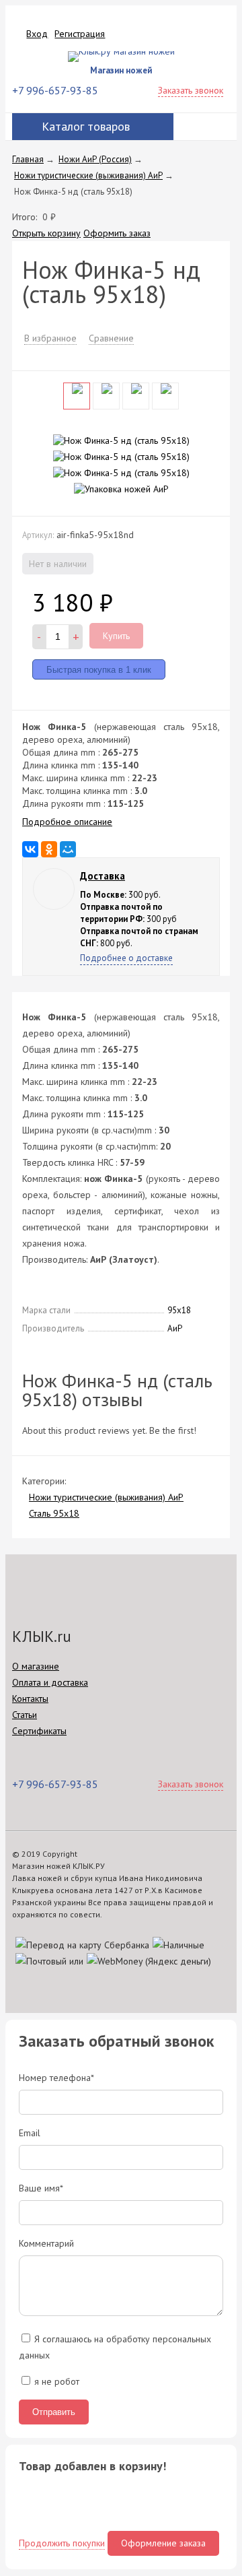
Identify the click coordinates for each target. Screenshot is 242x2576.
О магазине (36, 1666)
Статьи (25, 1715)
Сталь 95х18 (54, 1513)
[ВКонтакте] (30, 849)
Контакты (30, 1698)
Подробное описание (67, 822)
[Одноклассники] (49, 849)
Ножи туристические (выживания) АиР (106, 1497)
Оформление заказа (163, 2543)
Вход (37, 34)
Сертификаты (39, 1731)
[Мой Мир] (68, 849)
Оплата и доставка (50, 1682)
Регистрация (80, 34)
